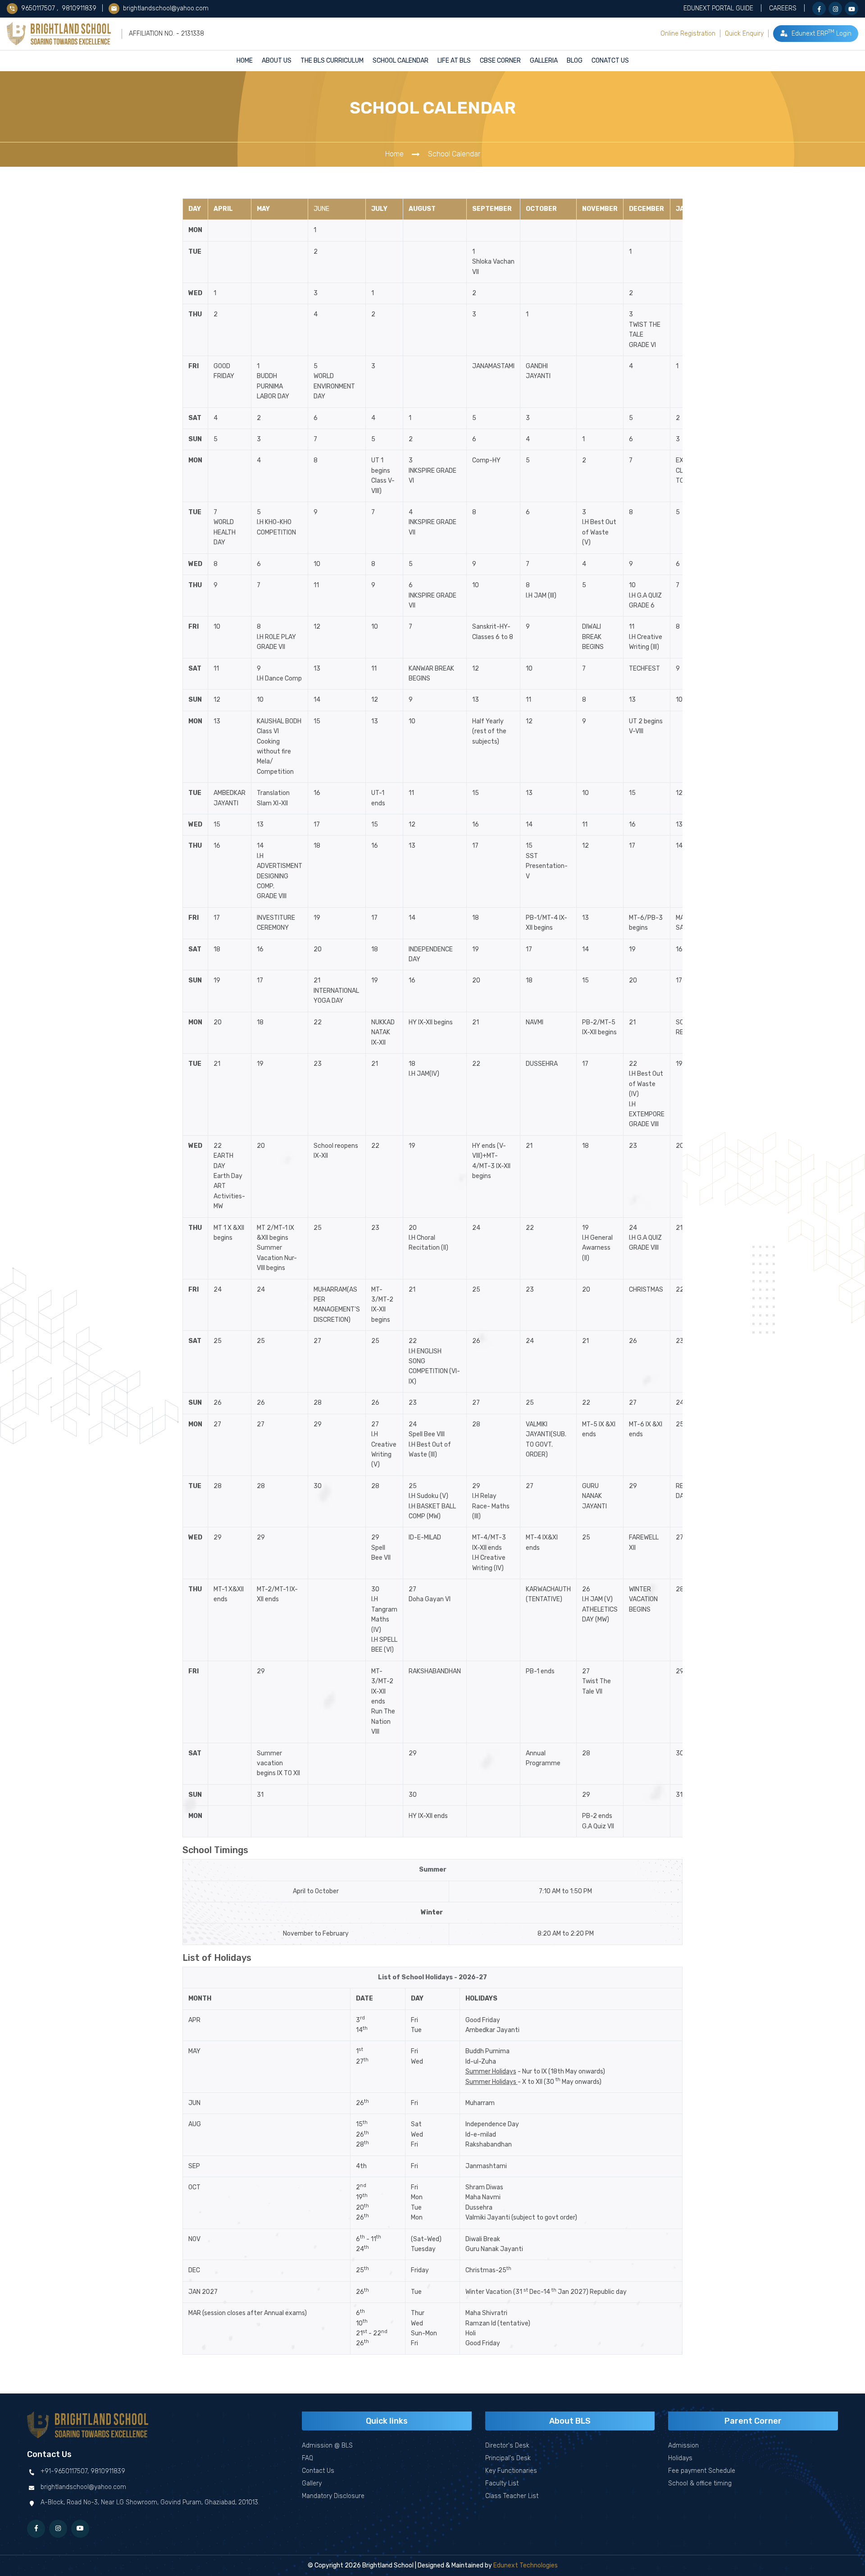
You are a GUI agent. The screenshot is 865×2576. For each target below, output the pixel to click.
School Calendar (401, 61)
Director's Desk (507, 2446)
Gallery (312, 2483)
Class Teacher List (512, 2496)
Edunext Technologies (526, 2565)
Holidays (680, 2458)
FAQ (307, 2458)
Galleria (544, 61)
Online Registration (688, 34)
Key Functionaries (511, 2471)
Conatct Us (610, 61)
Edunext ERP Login (821, 33)
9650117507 (39, 8)
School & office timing (700, 2483)
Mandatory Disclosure (333, 2496)
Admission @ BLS (327, 2446)
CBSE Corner (500, 61)
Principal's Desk (508, 2458)
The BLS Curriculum (332, 61)
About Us (277, 61)
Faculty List (502, 2483)
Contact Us (318, 2471)
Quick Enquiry (744, 34)
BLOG (575, 61)
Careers (783, 8)
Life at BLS (454, 61)
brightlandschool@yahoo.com (165, 8)
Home (245, 61)
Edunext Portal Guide (718, 8)
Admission (683, 2446)
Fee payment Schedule (702, 2471)
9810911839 (79, 8)
